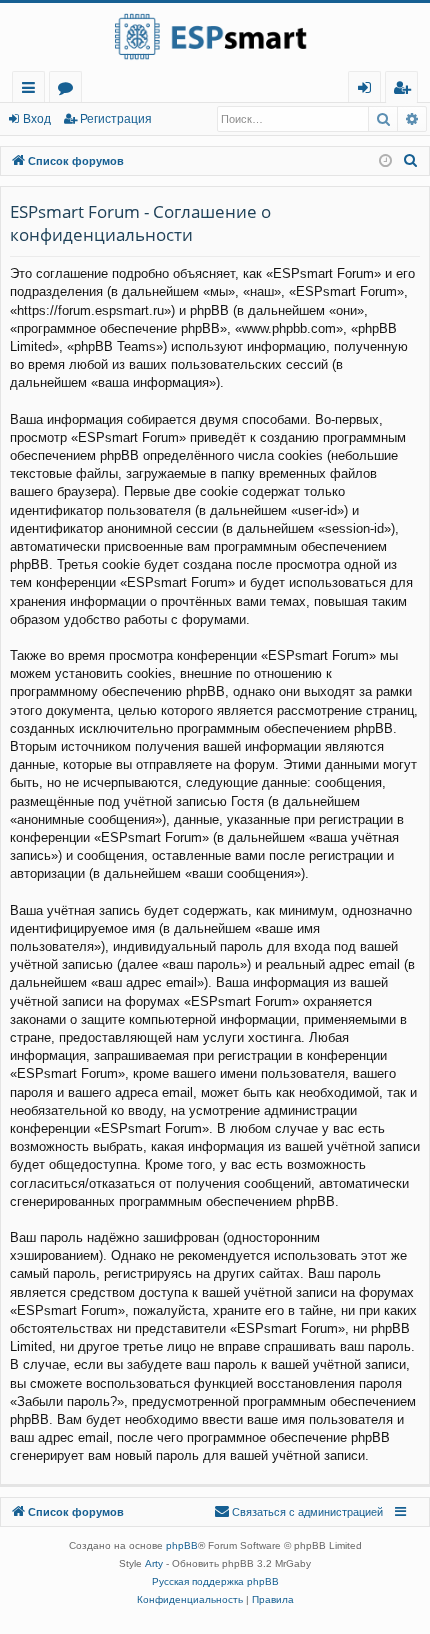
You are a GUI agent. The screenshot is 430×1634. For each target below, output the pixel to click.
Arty (154, 1563)
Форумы (69, 90)
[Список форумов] (215, 37)
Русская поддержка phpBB (215, 1581)
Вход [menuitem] (368, 90)
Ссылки (32, 90)
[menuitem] (401, 87)
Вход (37, 119)
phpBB (182, 1545)
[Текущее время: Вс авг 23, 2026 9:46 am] (385, 161)
